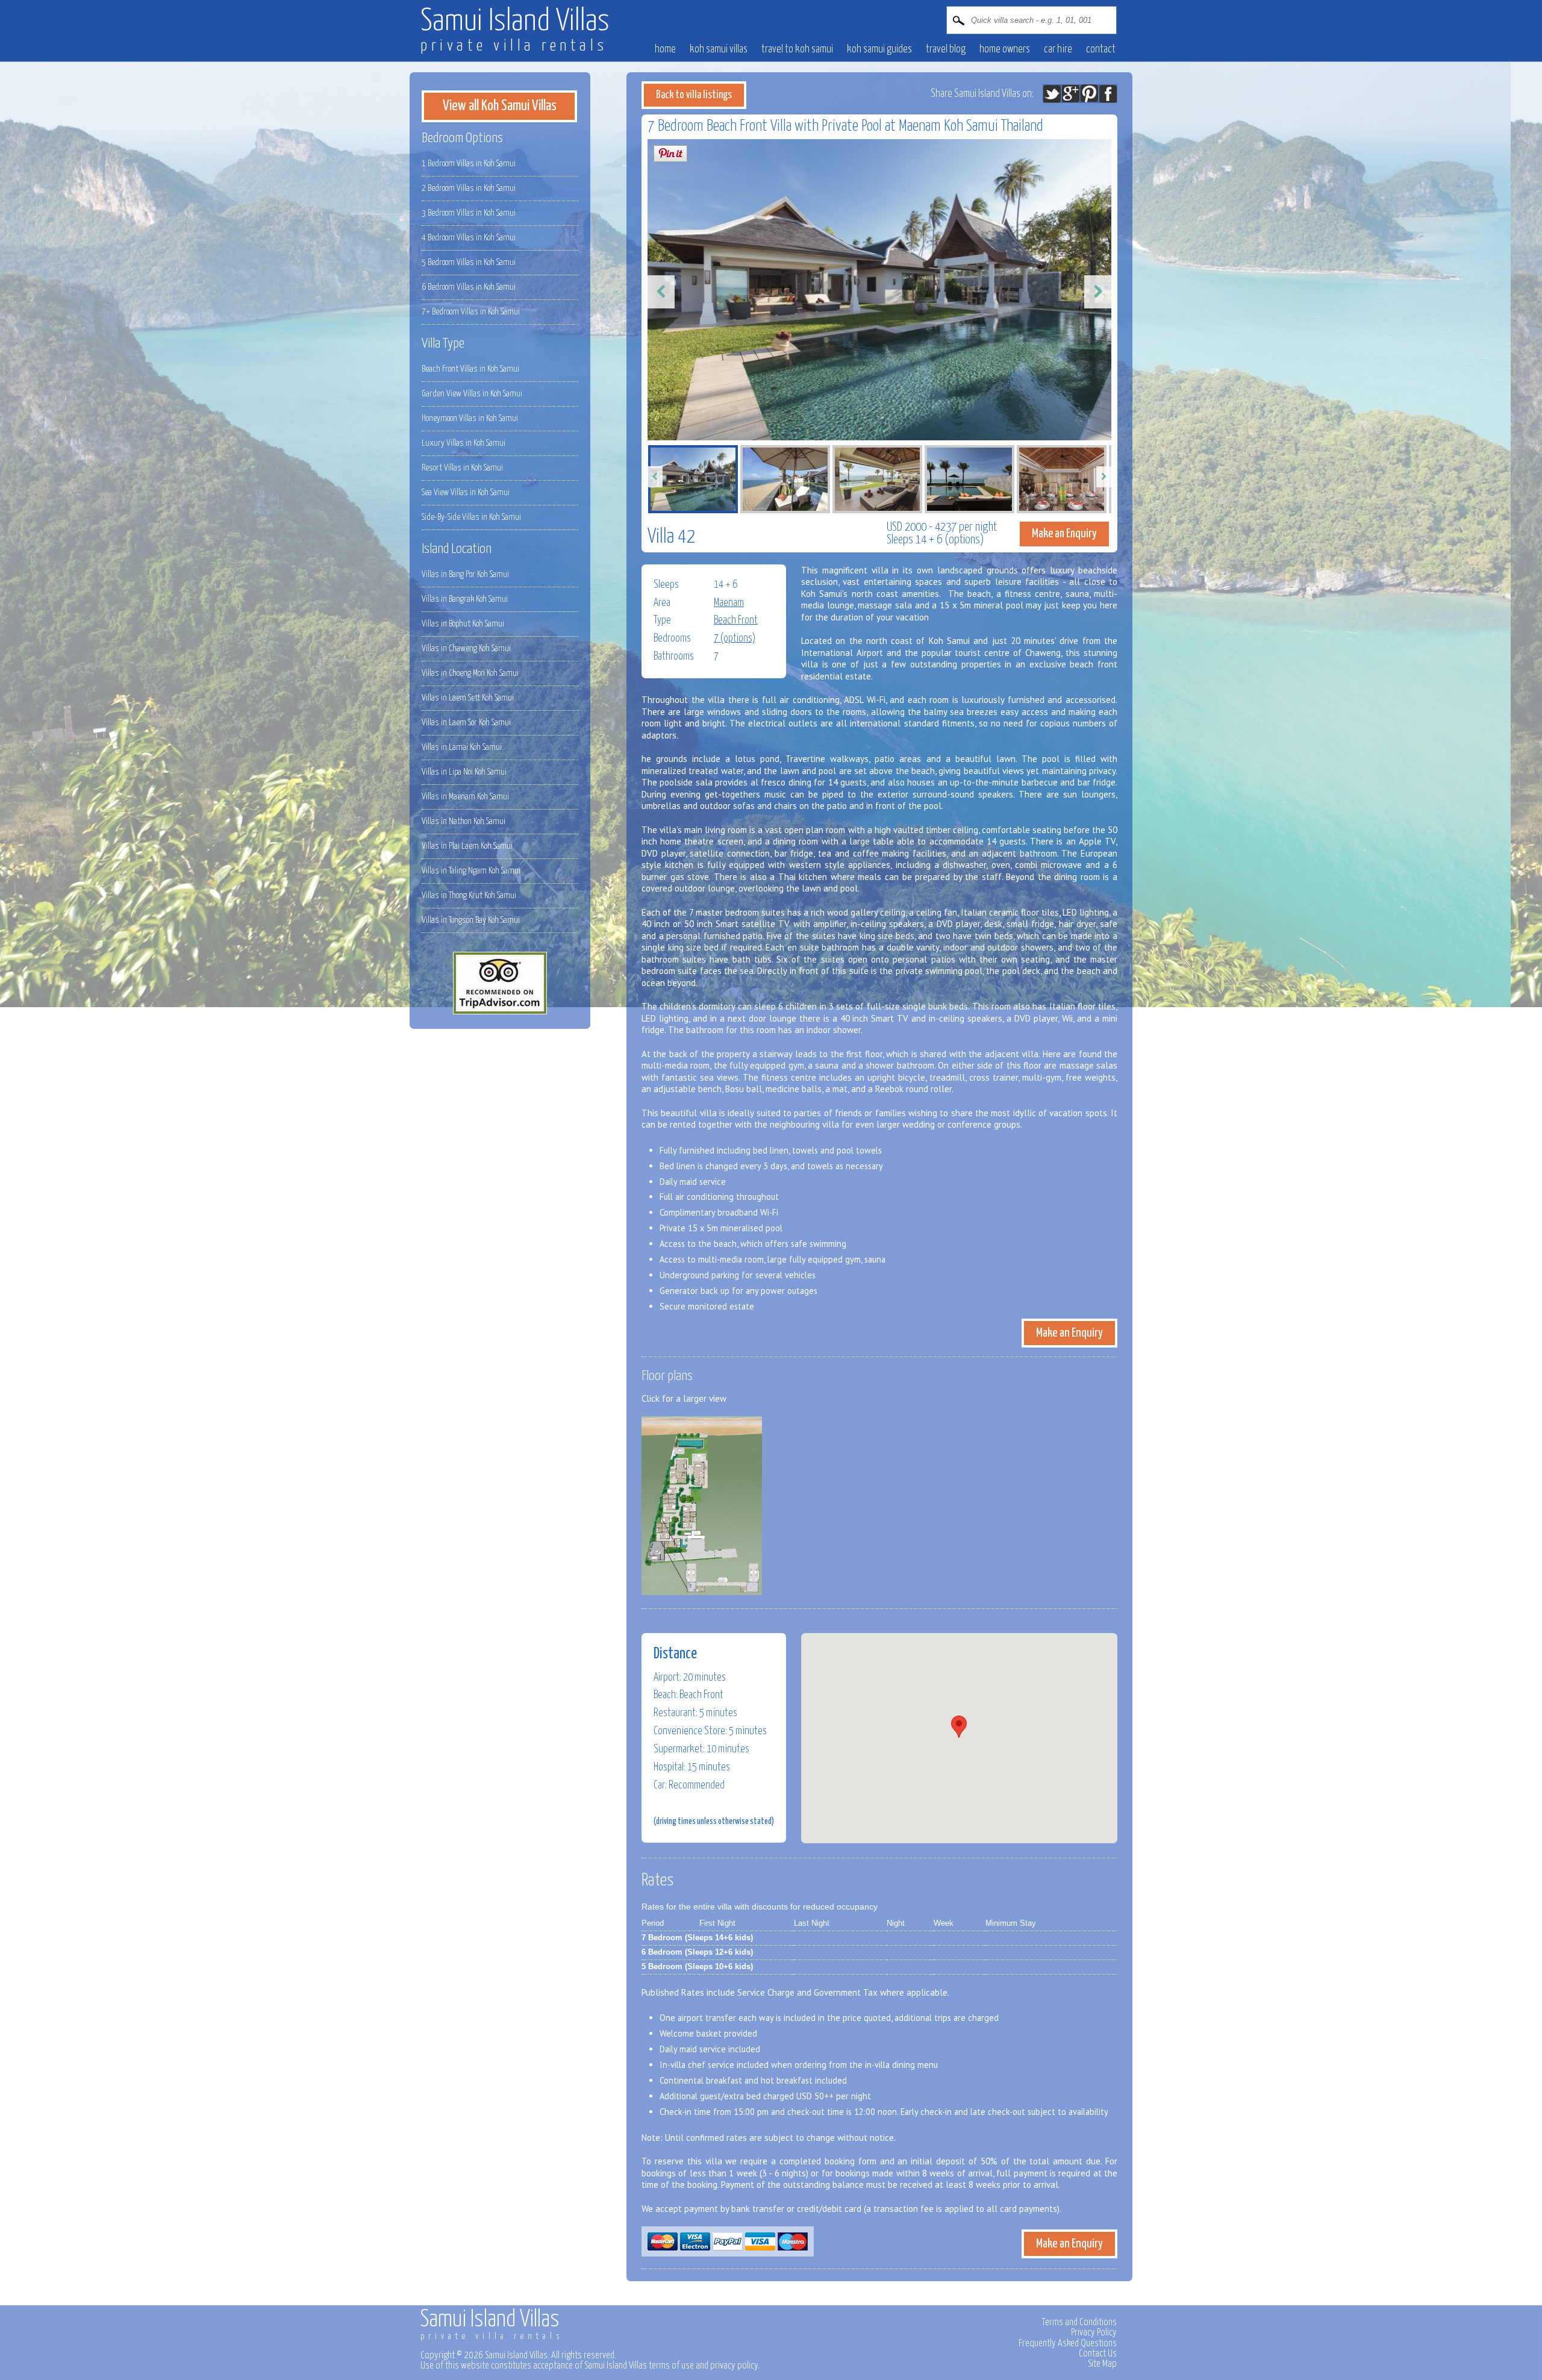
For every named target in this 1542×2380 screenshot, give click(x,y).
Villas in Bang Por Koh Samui (465, 574)
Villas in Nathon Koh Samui (464, 821)
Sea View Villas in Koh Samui (466, 492)
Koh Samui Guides (879, 49)
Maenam (729, 603)
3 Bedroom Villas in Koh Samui (469, 213)
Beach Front (736, 620)
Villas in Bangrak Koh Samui (465, 599)
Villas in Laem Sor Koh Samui (466, 723)
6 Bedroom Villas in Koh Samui (469, 287)
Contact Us (1098, 2353)
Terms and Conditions (1079, 2322)
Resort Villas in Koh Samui (462, 468)
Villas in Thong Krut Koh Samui (469, 895)
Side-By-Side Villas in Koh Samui (471, 517)
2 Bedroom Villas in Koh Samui (469, 188)
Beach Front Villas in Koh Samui (470, 369)
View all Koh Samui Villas (500, 106)
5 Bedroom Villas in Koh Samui (469, 262)
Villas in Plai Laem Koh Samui (467, 846)
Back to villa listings (694, 95)
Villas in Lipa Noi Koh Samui (464, 772)
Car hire (1058, 49)
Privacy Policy (1094, 2332)
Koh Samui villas (719, 49)
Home (665, 49)
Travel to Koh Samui (797, 49)
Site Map (1102, 2364)
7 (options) (735, 639)
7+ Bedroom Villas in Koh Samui (471, 312)
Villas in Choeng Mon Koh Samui (470, 673)
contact (1101, 49)
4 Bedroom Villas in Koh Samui (469, 238)
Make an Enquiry (1064, 534)
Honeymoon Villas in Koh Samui (470, 418)
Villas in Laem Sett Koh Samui (468, 698)
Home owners (1005, 49)
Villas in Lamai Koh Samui (462, 747)
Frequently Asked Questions (1068, 2343)
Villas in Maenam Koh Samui (465, 797)
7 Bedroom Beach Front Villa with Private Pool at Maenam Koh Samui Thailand (845, 126)
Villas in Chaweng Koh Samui (466, 648)
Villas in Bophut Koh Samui (463, 624)
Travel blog (946, 49)
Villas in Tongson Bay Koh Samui (471, 920)
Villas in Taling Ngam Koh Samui (471, 871)
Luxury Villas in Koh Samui (464, 443)
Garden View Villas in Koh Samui (472, 394)
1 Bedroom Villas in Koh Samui (469, 164)
